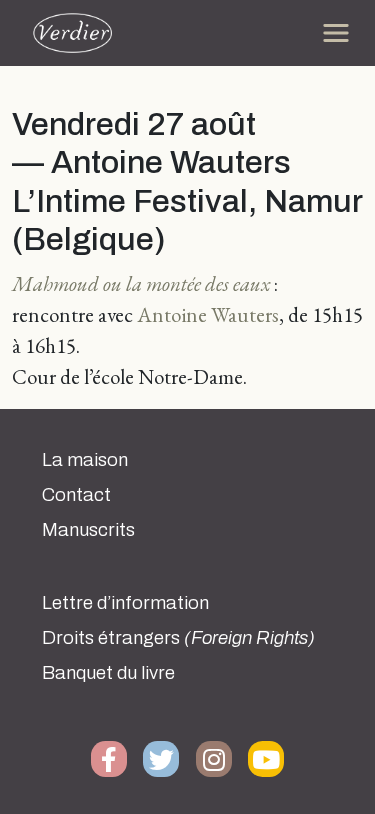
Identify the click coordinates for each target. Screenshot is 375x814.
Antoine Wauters (206, 314)
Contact (76, 495)
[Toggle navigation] (336, 33)
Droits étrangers (178, 638)
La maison (85, 460)
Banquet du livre (108, 673)
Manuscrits (88, 530)
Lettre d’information (125, 603)
